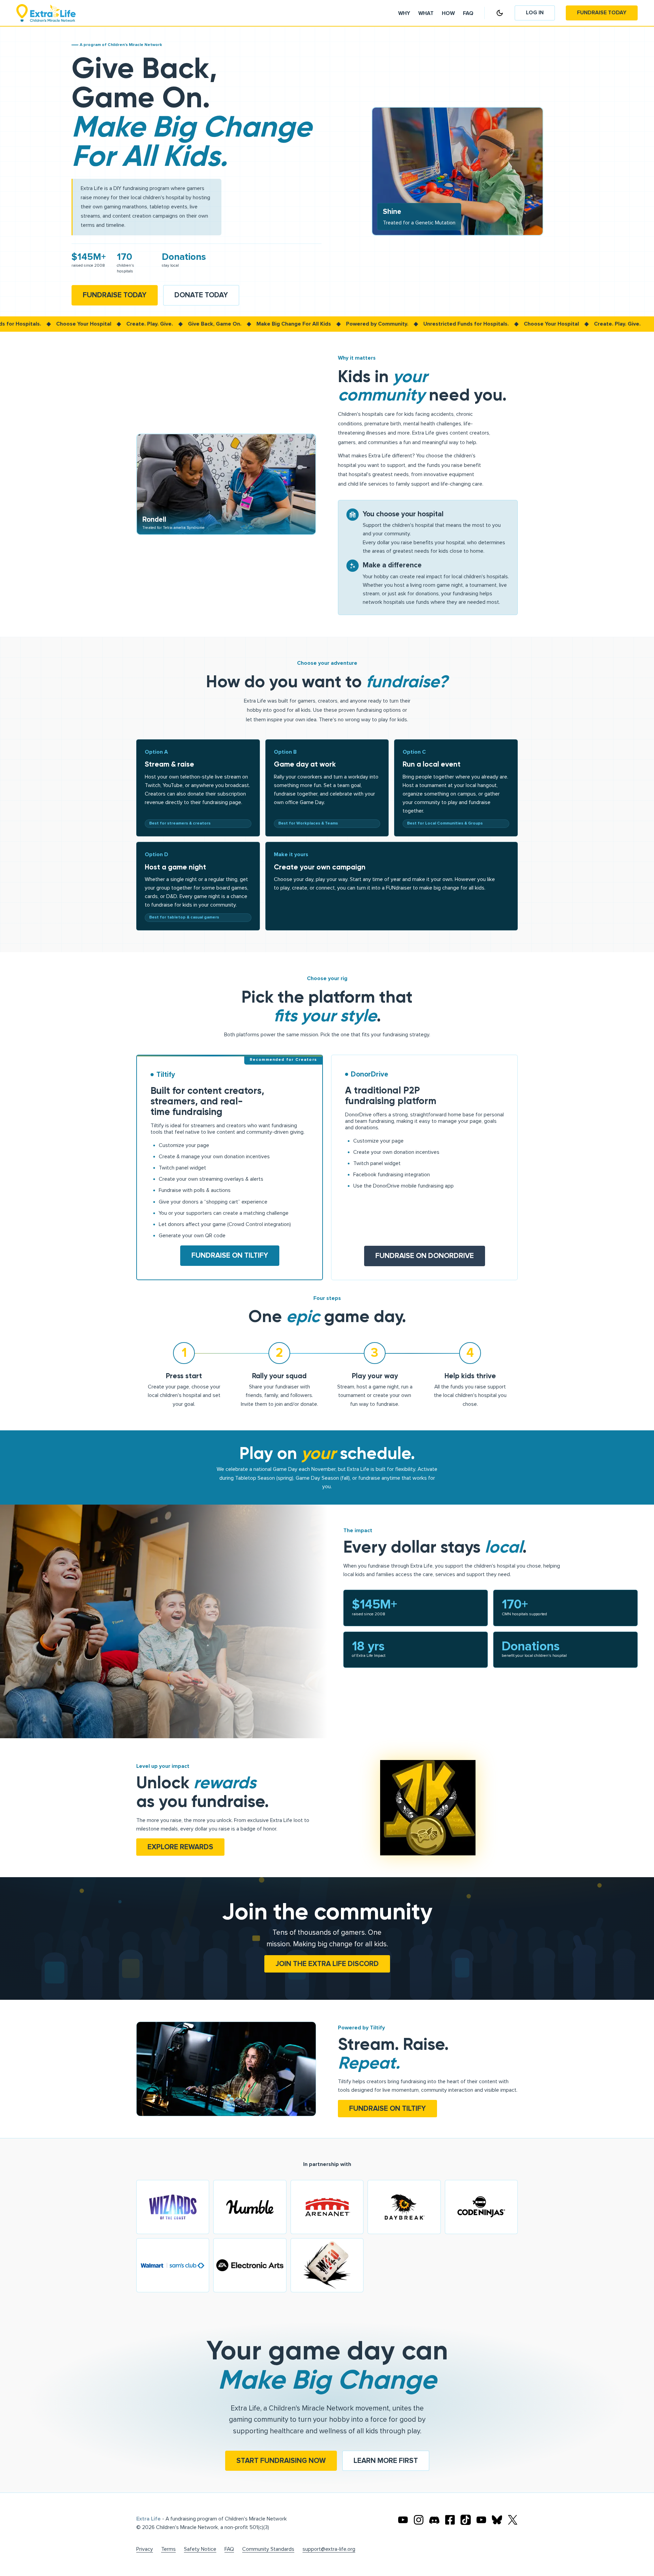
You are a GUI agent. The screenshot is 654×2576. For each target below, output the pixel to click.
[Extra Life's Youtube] (403, 2520)
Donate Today (201, 295)
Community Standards (268, 2549)
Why (404, 13)
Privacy (145, 2549)
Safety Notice (200, 2549)
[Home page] (46, 13)
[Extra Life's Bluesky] (497, 2520)
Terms (168, 2549)
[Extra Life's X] (513, 2520)
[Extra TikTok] (466, 2520)
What (426, 13)
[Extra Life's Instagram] (419, 2520)
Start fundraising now (281, 2461)
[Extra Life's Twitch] (481, 2520)
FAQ (229, 2549)
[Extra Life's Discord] (434, 2520)
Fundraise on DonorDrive (425, 1256)
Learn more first (386, 2461)
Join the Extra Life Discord (327, 1964)
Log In (535, 13)
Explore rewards (180, 1847)
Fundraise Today (602, 13)
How (448, 13)
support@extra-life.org (329, 2549)
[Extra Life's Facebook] (450, 2520)
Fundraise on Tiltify (230, 1255)
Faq (468, 13)
